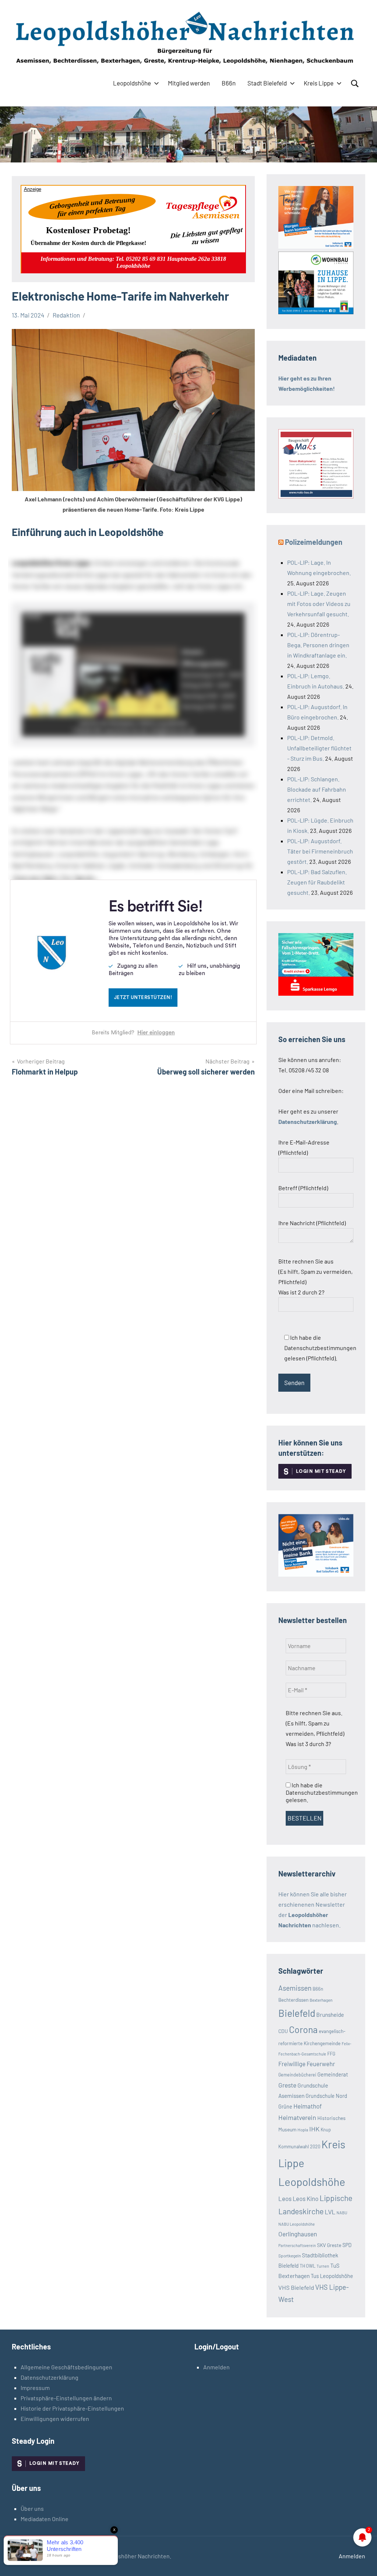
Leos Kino (306, 2198)
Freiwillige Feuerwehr (307, 2064)
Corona (303, 2029)
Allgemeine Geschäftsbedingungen (66, 2367)
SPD (347, 2245)
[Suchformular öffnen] (355, 84)
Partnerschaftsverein (297, 2245)
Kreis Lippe (319, 83)
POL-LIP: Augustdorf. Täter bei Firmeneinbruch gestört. (320, 851)
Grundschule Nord (326, 2096)
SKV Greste (329, 2245)
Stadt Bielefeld (267, 83)
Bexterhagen (321, 2000)
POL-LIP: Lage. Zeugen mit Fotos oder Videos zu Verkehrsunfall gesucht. (319, 604)
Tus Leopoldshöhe (332, 2276)
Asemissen (295, 1988)
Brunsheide (330, 2015)
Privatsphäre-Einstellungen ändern (66, 2398)
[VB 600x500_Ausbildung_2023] (316, 246)
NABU (342, 2213)
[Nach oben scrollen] (362, 2561)
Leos (285, 2198)
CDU (283, 2031)
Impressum (35, 2388)
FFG (331, 2054)
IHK (314, 2129)
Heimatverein (297, 2117)
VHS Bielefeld (296, 2287)
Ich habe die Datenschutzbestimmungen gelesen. (322, 1792)
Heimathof (308, 2106)
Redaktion (66, 315)
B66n (229, 83)
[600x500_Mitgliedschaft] (316, 1574)
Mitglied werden (189, 83)
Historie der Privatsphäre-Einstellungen (72, 2408)
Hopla (303, 2130)
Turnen (323, 2266)
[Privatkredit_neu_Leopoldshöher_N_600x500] (316, 993)
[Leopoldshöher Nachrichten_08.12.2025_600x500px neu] (316, 312)
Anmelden (216, 2367)
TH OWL (308, 2266)
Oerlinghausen (298, 2234)
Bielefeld (297, 2013)
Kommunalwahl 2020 (299, 2146)
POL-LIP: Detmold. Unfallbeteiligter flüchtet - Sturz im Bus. (319, 748)
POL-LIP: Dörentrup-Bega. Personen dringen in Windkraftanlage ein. (318, 645)
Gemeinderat (333, 2074)
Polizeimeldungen (314, 542)
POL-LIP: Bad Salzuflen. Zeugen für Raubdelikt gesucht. (317, 882)
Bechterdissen (293, 2000)
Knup (326, 2130)
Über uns (32, 2508)
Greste (287, 2085)
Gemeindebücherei (297, 2075)
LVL (330, 2212)
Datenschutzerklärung (50, 2377)
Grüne (285, 2107)
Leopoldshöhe (132, 83)
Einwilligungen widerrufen (55, 2419)
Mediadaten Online (45, 2519)
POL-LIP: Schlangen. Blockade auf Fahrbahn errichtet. (317, 789)
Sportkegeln (290, 2256)
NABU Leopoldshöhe (297, 2224)
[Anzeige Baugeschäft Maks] (316, 496)
